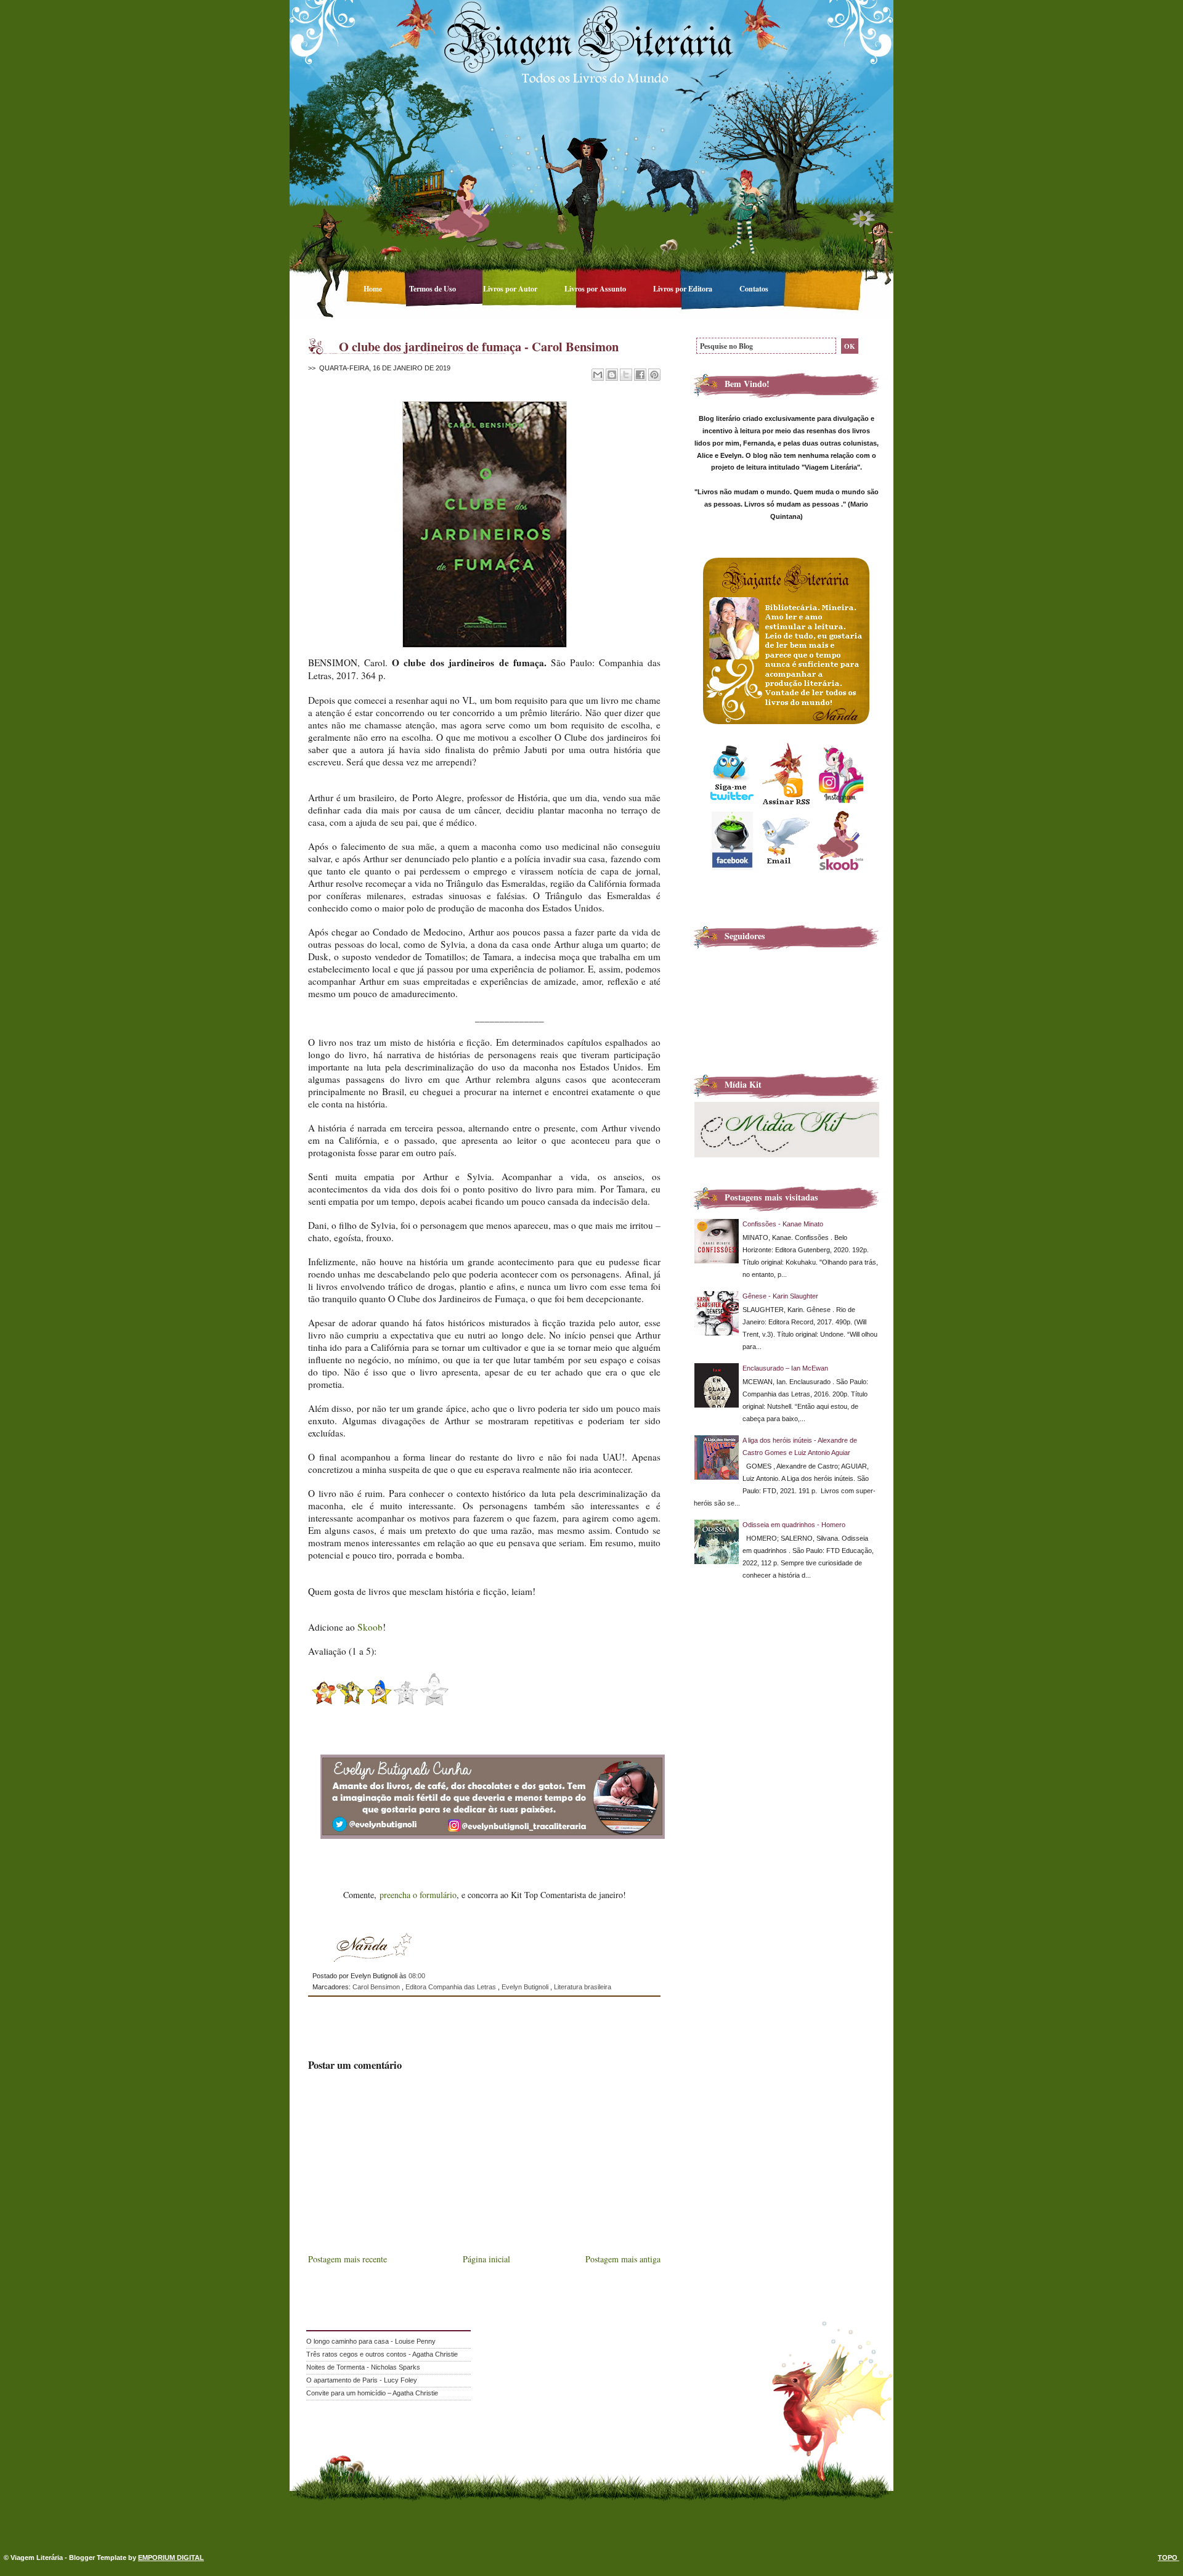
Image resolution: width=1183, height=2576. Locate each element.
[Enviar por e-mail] (598, 375)
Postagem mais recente (348, 2259)
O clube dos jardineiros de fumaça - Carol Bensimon (479, 346)
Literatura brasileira (583, 1987)
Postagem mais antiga (623, 2259)
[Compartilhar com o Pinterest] (654, 375)
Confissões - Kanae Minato (783, 1224)
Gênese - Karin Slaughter (780, 1296)
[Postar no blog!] (612, 375)
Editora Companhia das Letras (452, 1987)
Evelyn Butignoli (526, 1987)
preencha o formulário (418, 1895)
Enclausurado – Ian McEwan (785, 1368)
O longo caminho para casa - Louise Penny (371, 2341)
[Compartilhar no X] (626, 375)
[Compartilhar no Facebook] (640, 375)
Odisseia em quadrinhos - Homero (794, 1525)
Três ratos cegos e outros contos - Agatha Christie (382, 2354)
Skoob (370, 1627)
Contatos (754, 288)
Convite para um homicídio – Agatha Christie (372, 2393)
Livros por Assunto (596, 288)
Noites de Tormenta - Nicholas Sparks (363, 2367)
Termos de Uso (433, 288)
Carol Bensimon (377, 1987)
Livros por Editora (684, 288)
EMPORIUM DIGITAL (171, 2558)
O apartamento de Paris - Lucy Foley (362, 2380)
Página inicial (486, 2259)
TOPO (1169, 2558)
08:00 (417, 1976)
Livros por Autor (511, 288)
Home (374, 288)
